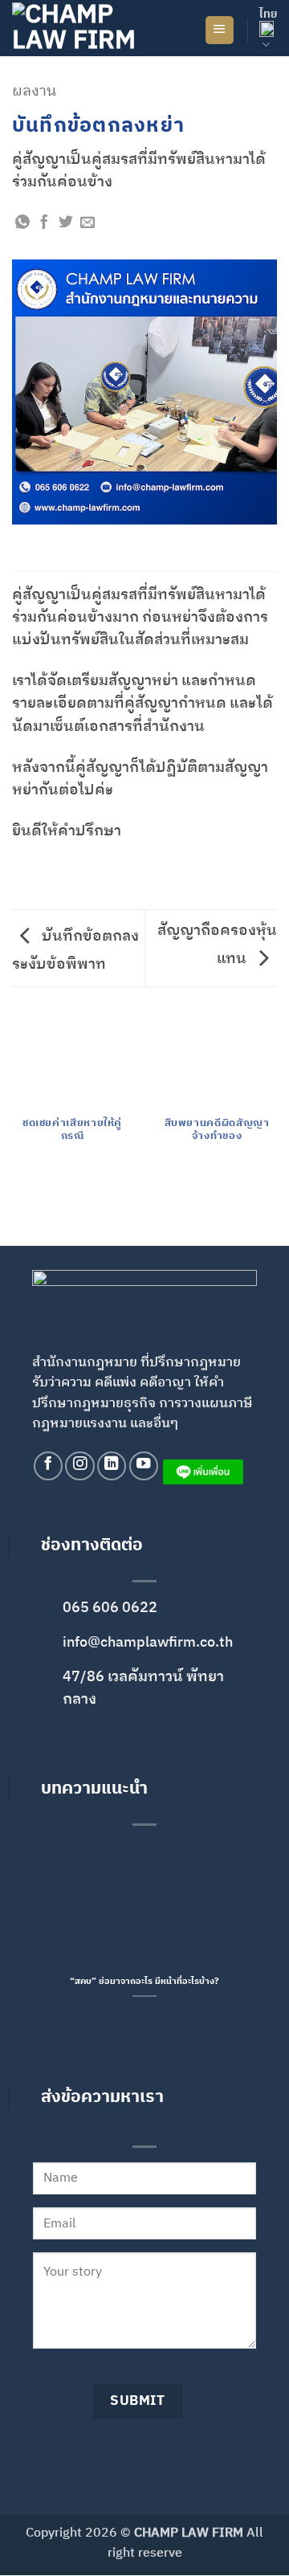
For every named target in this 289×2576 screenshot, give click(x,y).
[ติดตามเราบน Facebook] (48, 1466)
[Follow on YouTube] (144, 1466)
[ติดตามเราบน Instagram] (79, 1466)
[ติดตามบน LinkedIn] (112, 1466)
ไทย (268, 14)
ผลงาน (34, 91)
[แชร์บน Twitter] (66, 223)
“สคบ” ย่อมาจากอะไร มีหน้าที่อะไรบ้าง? (144, 1983)
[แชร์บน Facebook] (44, 223)
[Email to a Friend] (88, 223)
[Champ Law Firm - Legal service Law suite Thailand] (92, 28)
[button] (220, 31)
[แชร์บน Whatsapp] (22, 223)
